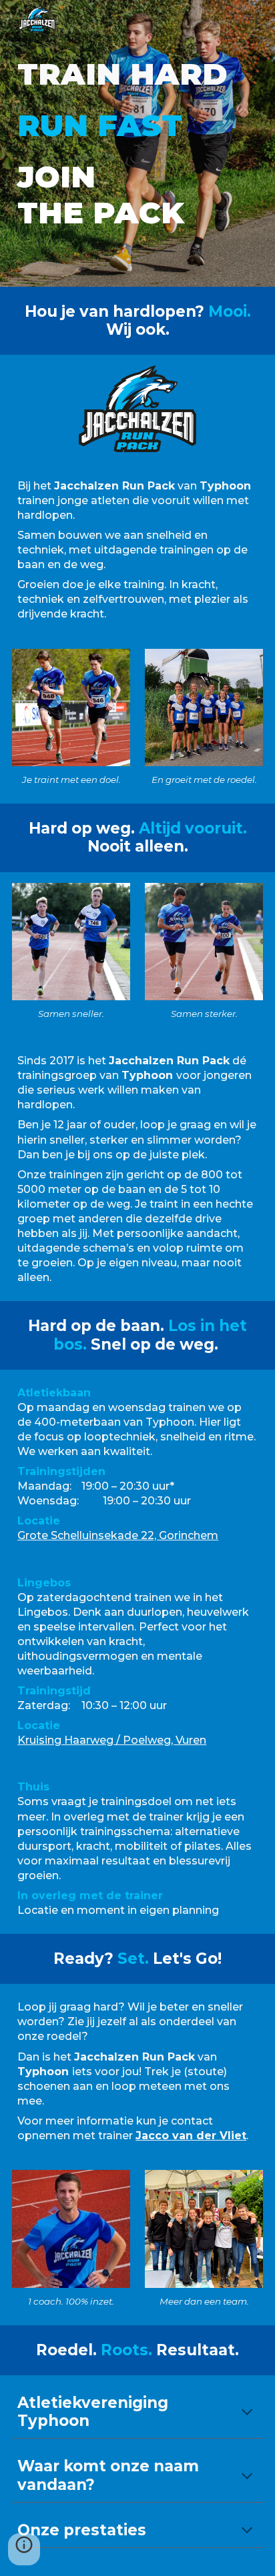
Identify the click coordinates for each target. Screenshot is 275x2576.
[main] (137, 144)
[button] (247, 2413)
